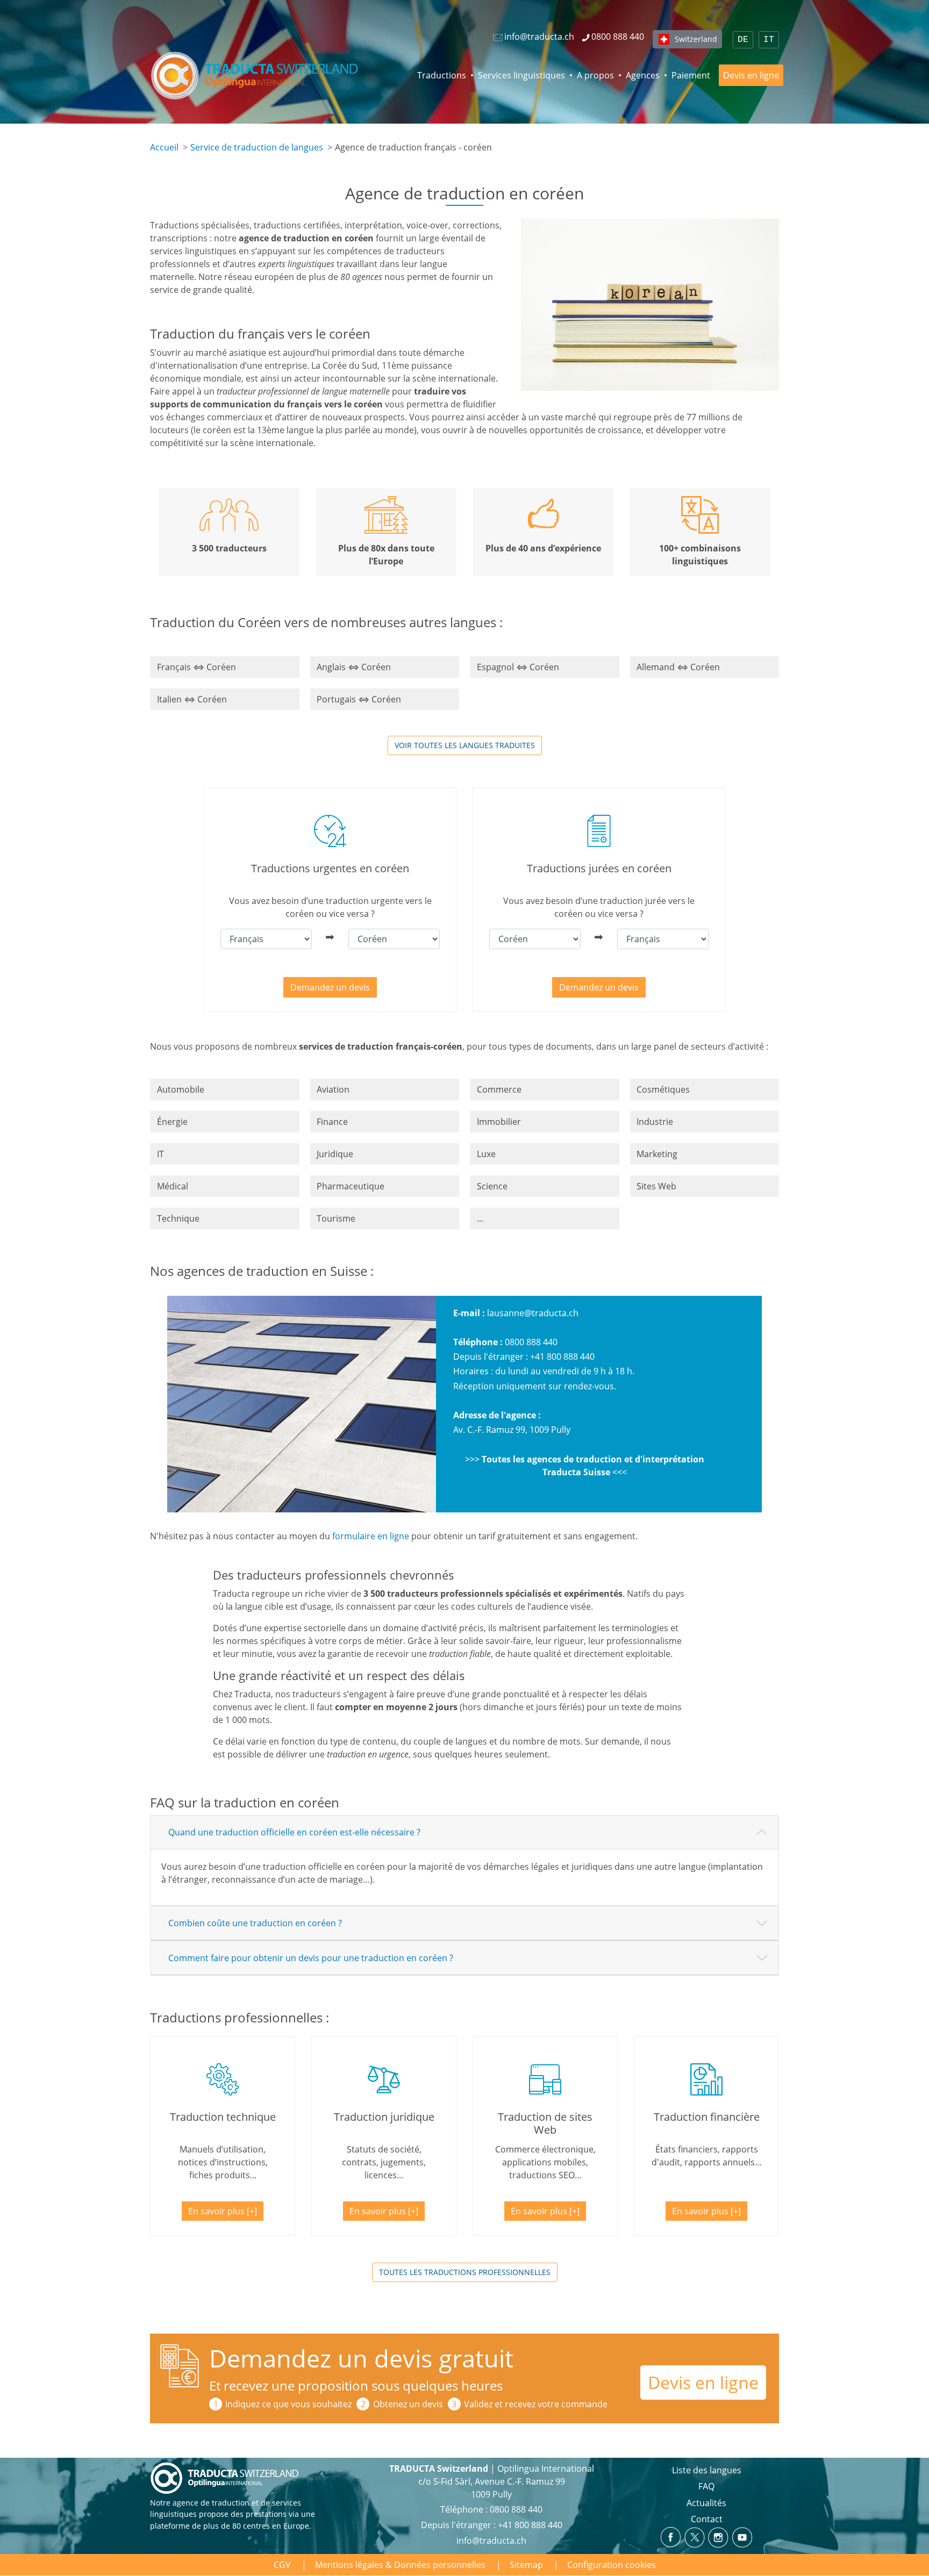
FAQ (706, 2486)
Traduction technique (223, 2117)
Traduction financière (707, 2117)
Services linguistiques (521, 75)
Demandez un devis (330, 987)
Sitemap (526, 2565)
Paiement (691, 75)
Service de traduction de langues (257, 147)
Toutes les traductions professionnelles (465, 2272)
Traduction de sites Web (545, 2123)
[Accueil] (256, 75)
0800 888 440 (531, 1342)
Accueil (164, 147)
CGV (282, 2565)
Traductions (442, 75)
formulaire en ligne (371, 1536)
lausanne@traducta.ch (533, 1313)
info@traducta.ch (491, 2541)
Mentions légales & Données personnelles (400, 2565)
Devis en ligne (751, 75)
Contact (707, 2519)
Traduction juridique (384, 2117)
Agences (643, 75)
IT (769, 40)
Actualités (706, 2503)
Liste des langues (707, 2470)
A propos (595, 75)
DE (743, 40)
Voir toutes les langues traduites (465, 745)
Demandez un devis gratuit (361, 2358)
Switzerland (696, 39)
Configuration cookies (612, 2565)
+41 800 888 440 (562, 1357)
